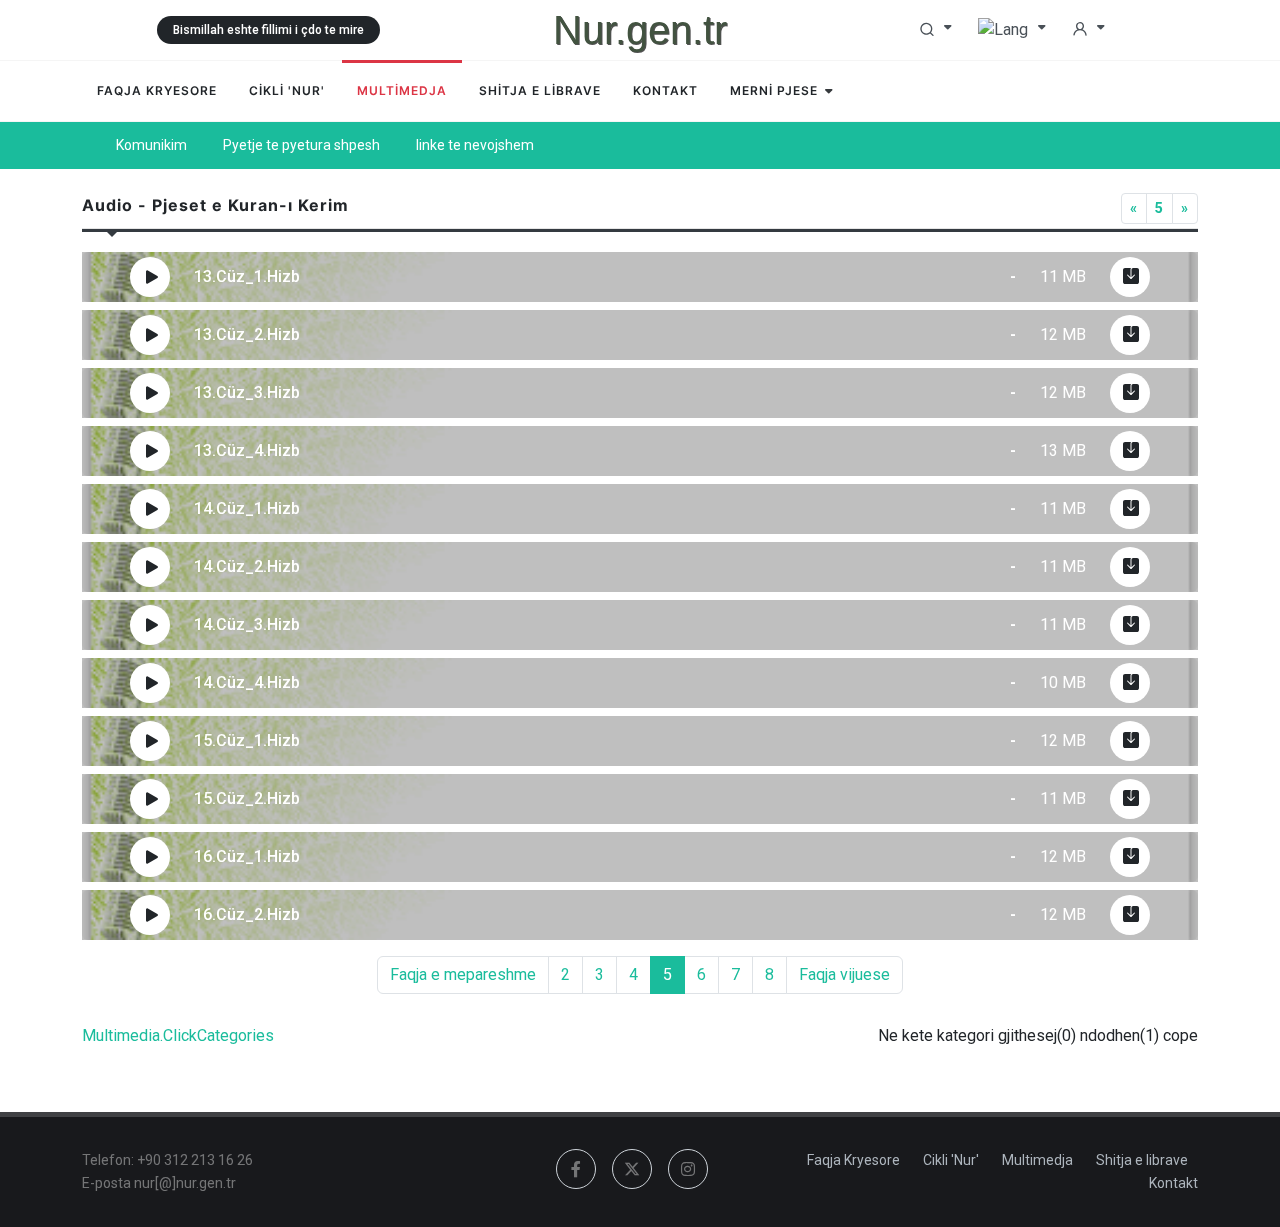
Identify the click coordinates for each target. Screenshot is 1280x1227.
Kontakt (1173, 1183)
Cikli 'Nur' (951, 1160)
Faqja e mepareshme (463, 974)
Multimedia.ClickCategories (178, 1035)
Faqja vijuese (844, 974)
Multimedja (1037, 1160)
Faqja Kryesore (853, 1160)
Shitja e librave (1142, 1160)
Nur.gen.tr (640, 30)
